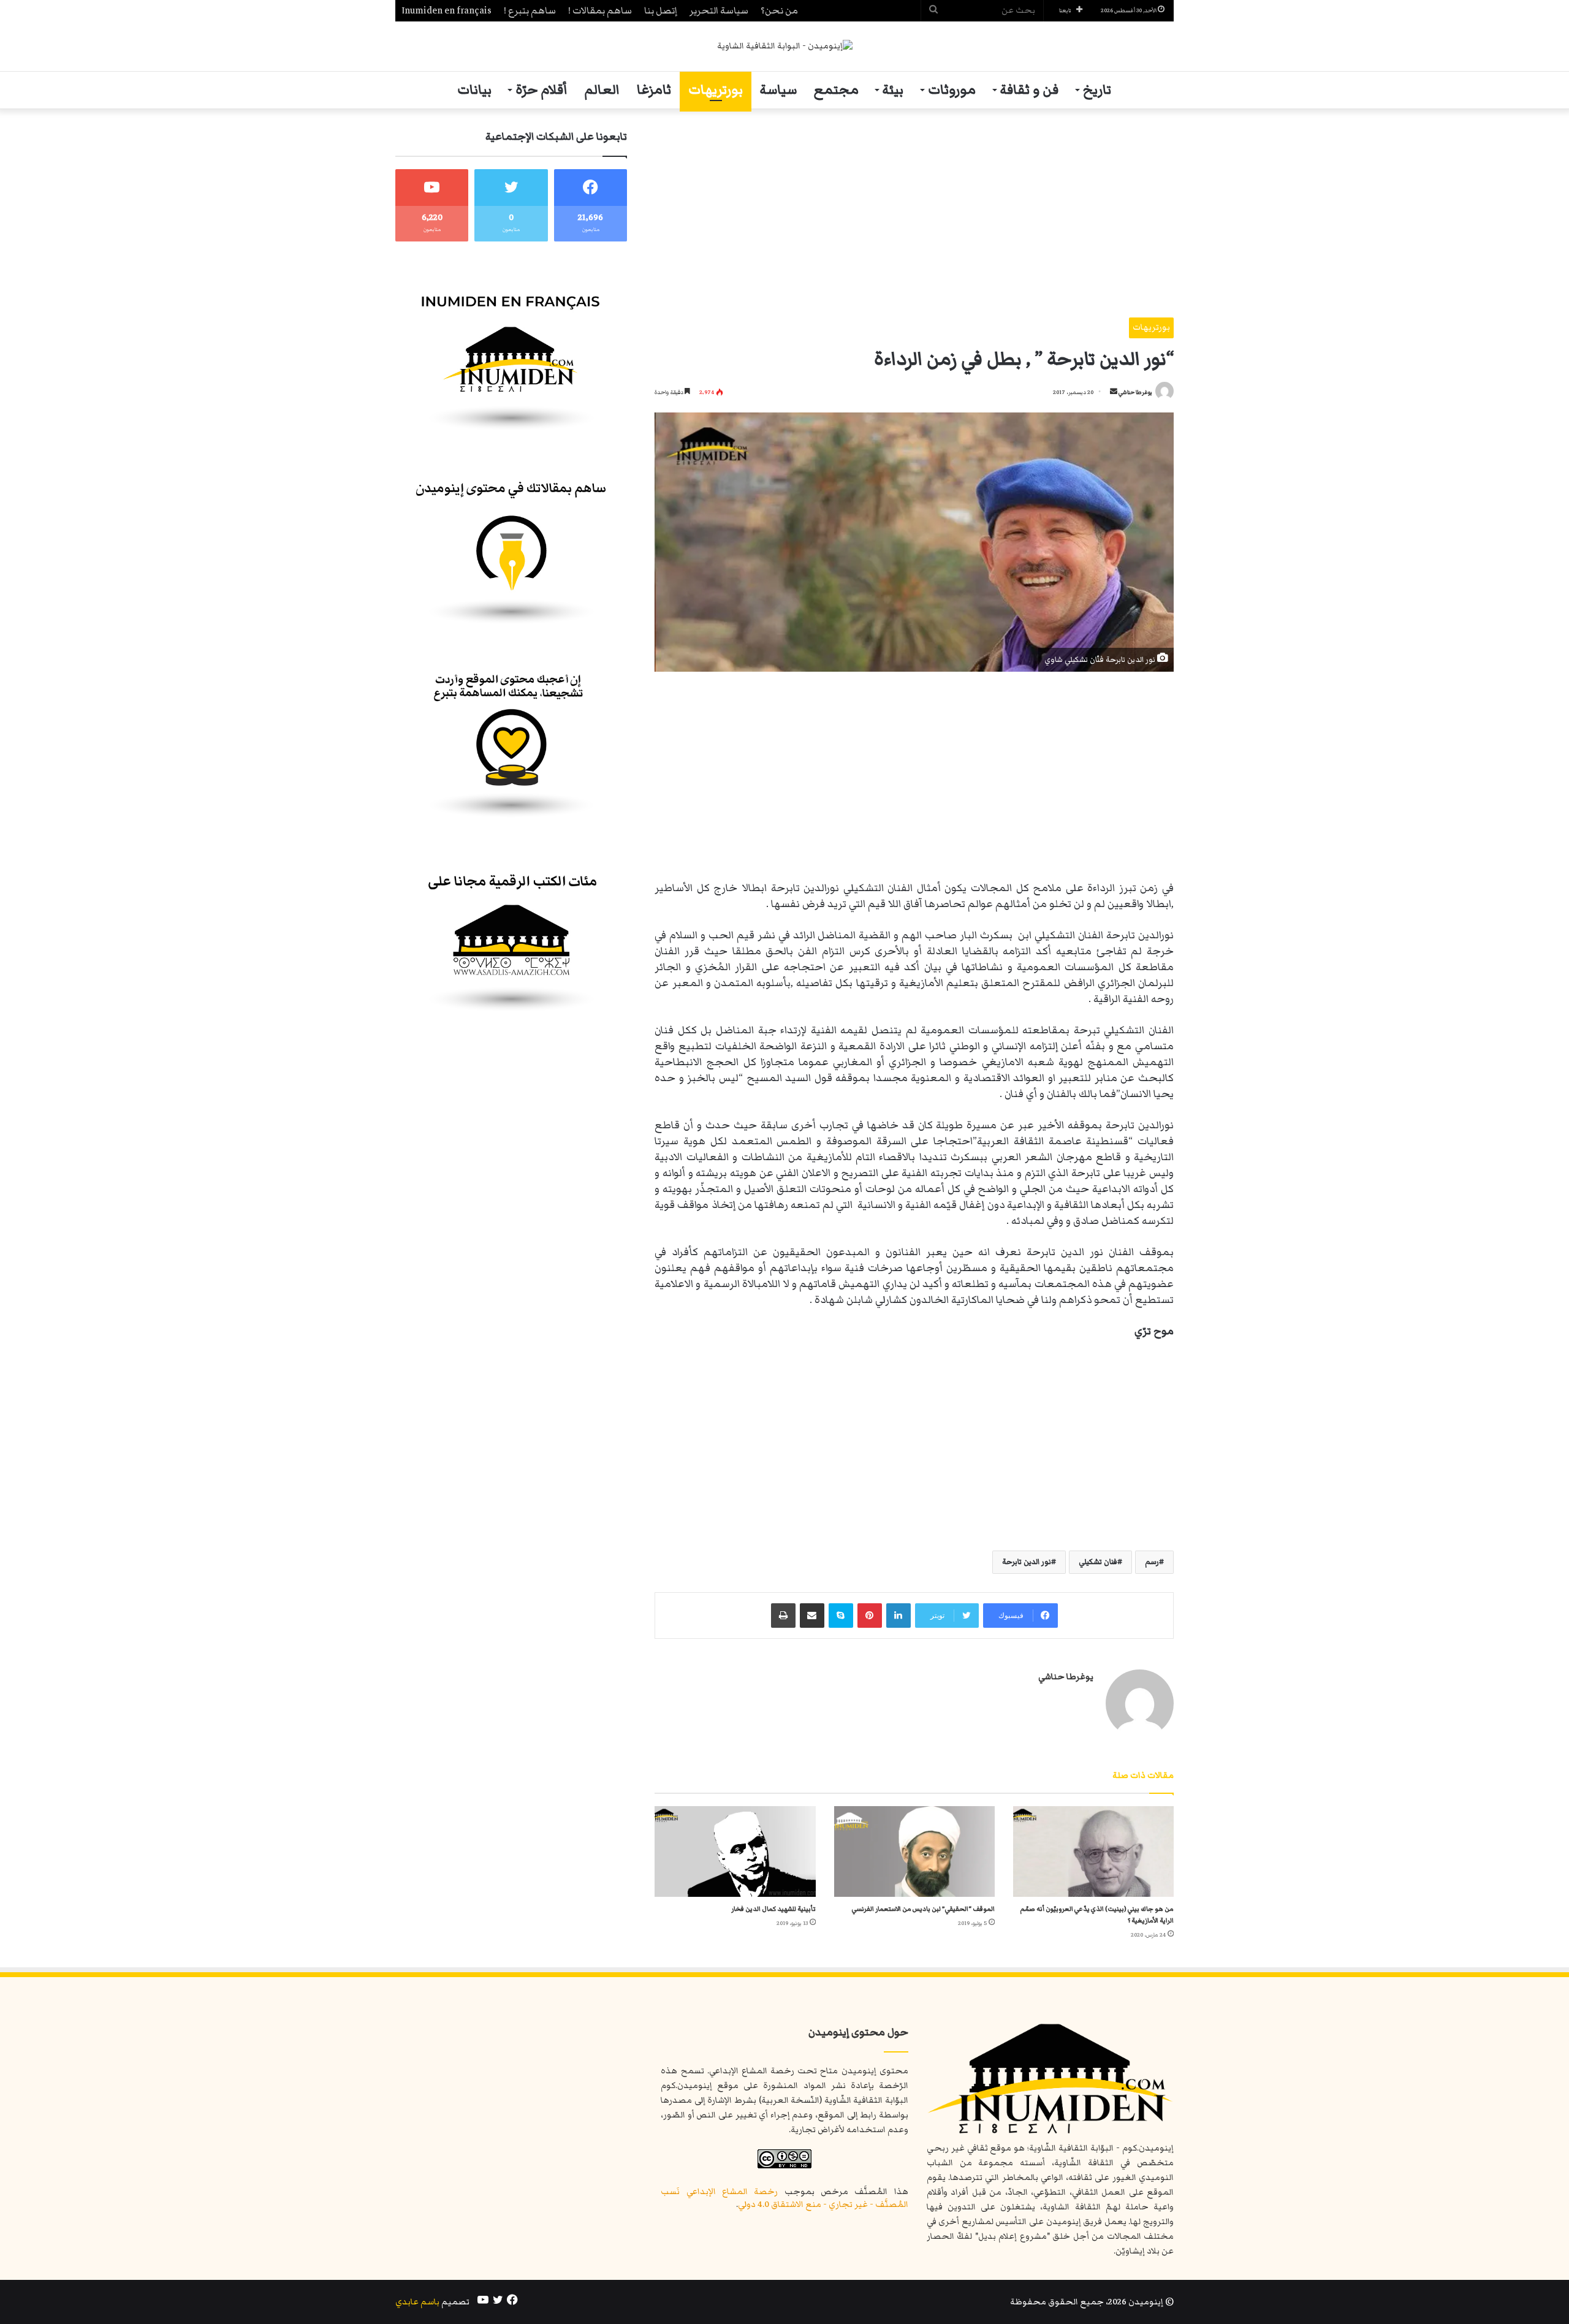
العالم (602, 90)
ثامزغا (654, 90)
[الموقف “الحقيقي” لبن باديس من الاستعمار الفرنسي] (914, 1851)
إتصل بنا (661, 10)
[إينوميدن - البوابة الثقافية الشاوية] (785, 46)
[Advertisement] (914, 213)
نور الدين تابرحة (1027, 1562)
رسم (1152, 1562)
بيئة (893, 90)
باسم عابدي (417, 2302)
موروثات (952, 90)
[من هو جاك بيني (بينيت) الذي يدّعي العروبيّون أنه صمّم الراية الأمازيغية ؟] (1093, 1851)
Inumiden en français (446, 10)
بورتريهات (716, 90)
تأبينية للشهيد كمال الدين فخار (773, 1909)
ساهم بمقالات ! (600, 10)
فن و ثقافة (1029, 90)
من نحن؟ (779, 10)
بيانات (474, 90)
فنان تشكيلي (1098, 1562)
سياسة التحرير (719, 10)
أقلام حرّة (541, 90)
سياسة (778, 90)
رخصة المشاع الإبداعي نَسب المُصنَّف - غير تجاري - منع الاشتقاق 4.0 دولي (784, 2198)
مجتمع (836, 90)
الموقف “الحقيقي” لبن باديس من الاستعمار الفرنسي (923, 1909)
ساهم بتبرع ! (530, 10)
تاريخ (1097, 90)
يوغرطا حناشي (1135, 392)
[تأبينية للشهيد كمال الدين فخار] (735, 1851)
